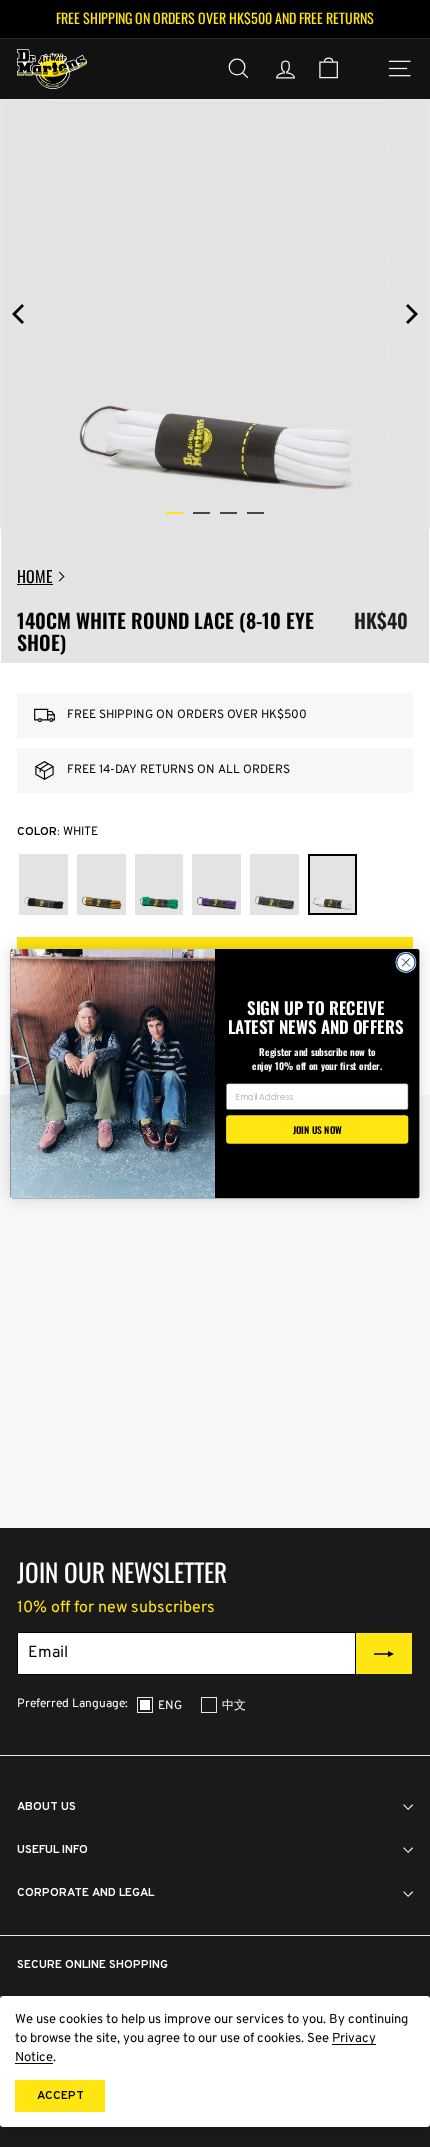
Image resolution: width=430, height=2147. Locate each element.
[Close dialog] (406, 962)
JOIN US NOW (317, 1129)
